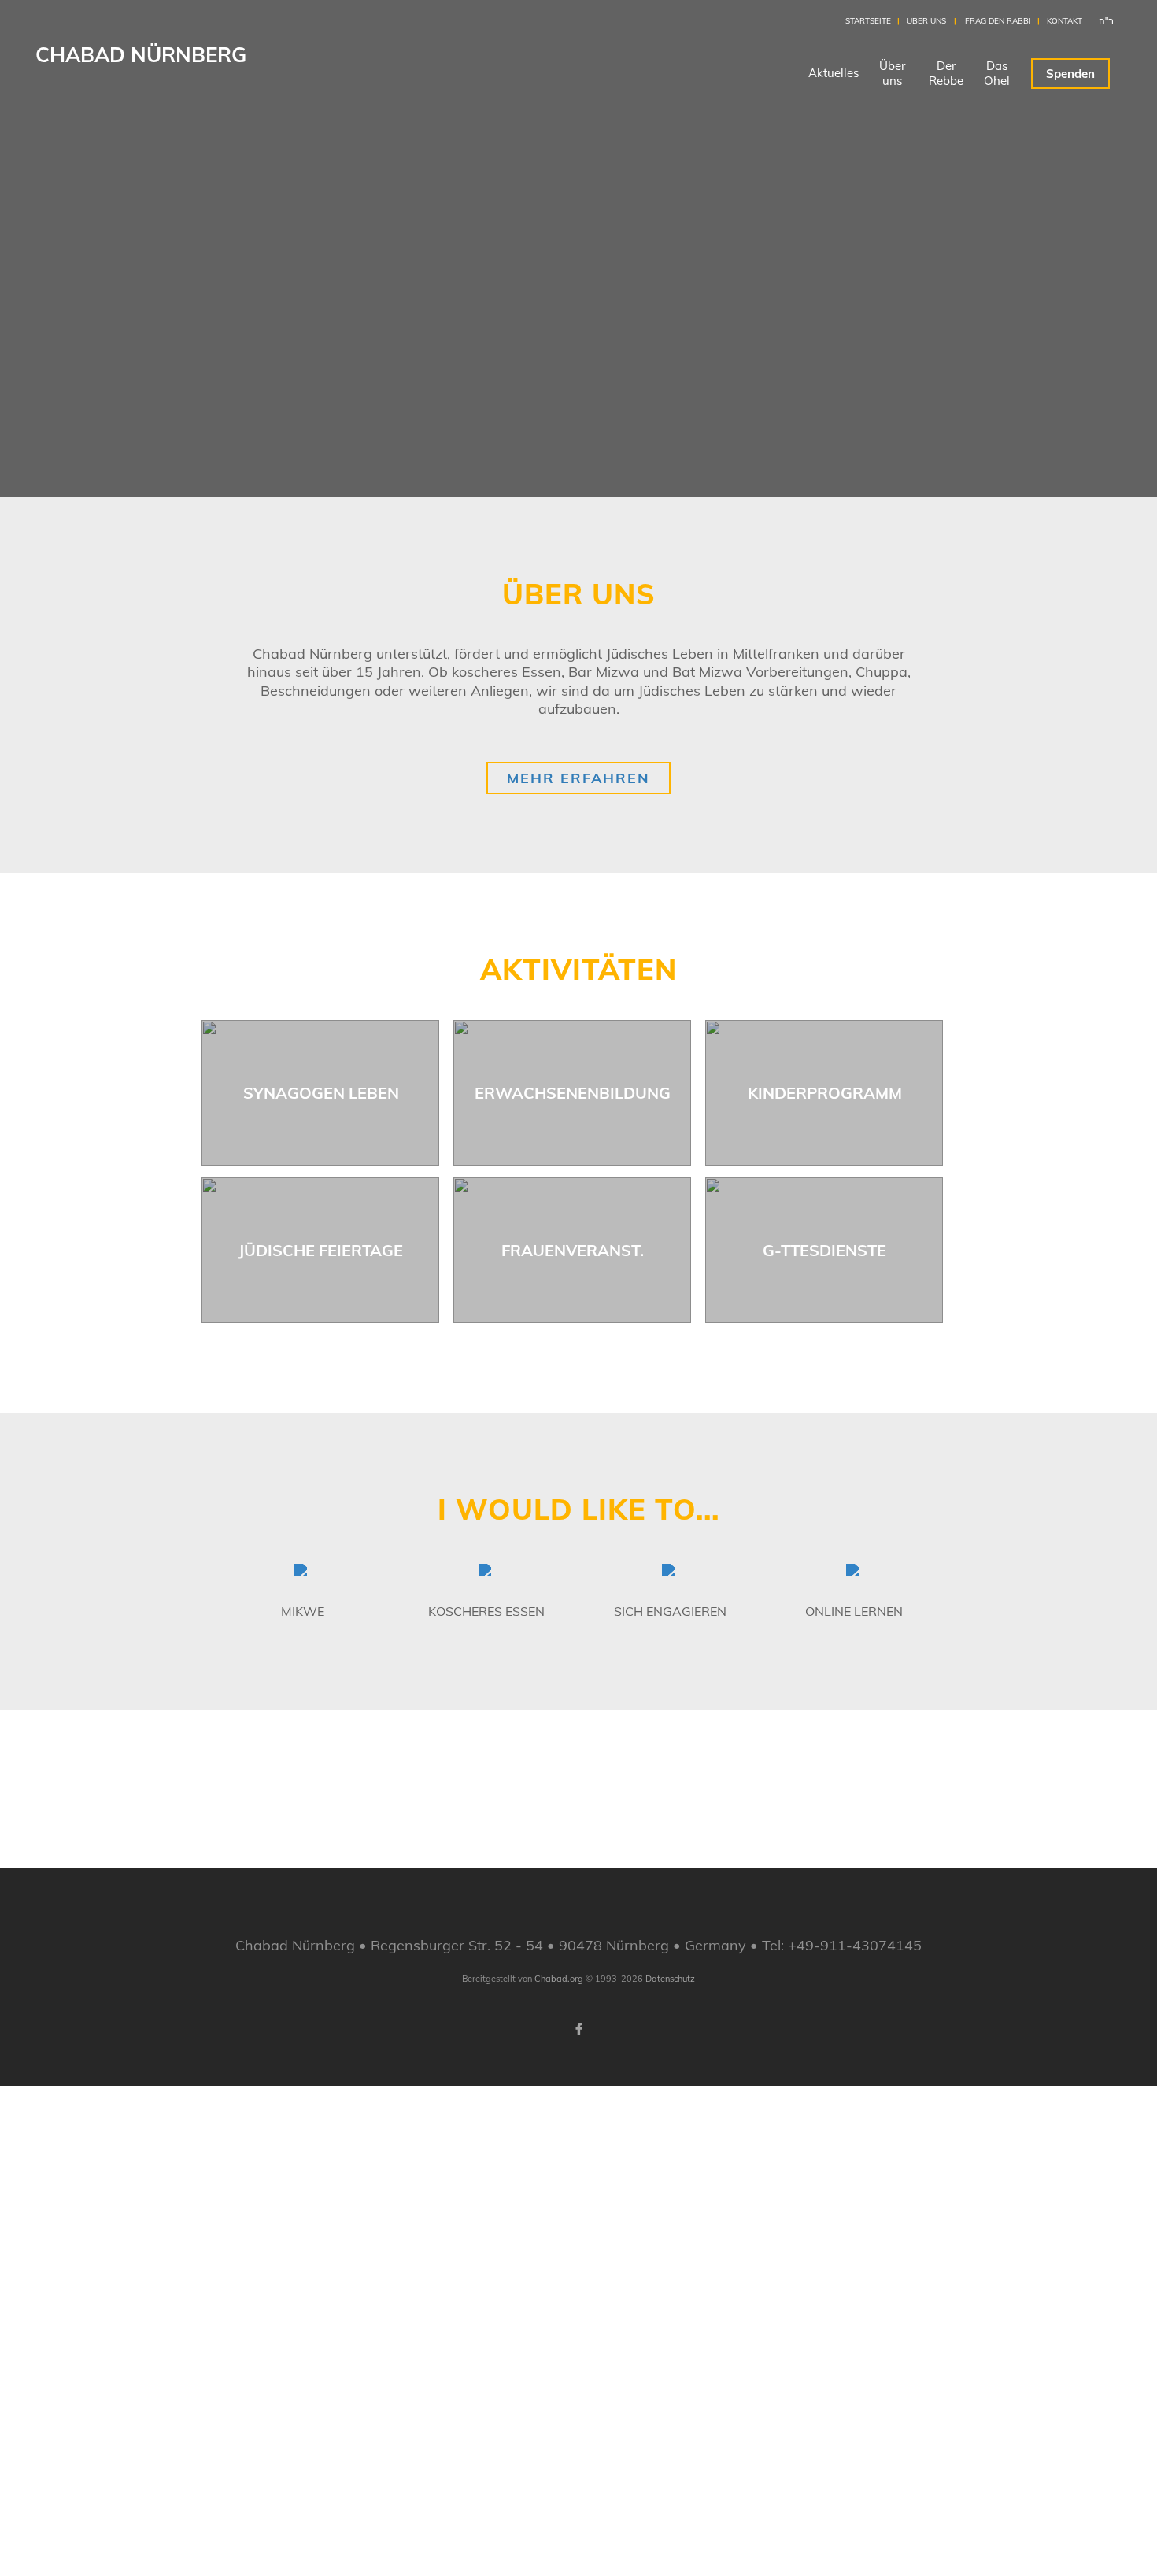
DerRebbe (946, 73)
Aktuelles (834, 73)
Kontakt (1065, 21)
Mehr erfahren (578, 778)
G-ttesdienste (824, 1250)
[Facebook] (578, 2029)
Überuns (892, 73)
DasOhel (997, 73)
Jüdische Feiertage (321, 1250)
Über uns (926, 21)
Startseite (868, 21)
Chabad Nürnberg (141, 55)
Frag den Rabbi (998, 21)
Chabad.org (559, 1979)
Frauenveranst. (573, 1250)
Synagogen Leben (321, 1093)
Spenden (1070, 74)
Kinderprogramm (825, 1093)
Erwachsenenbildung (573, 1093)
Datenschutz (670, 1979)
